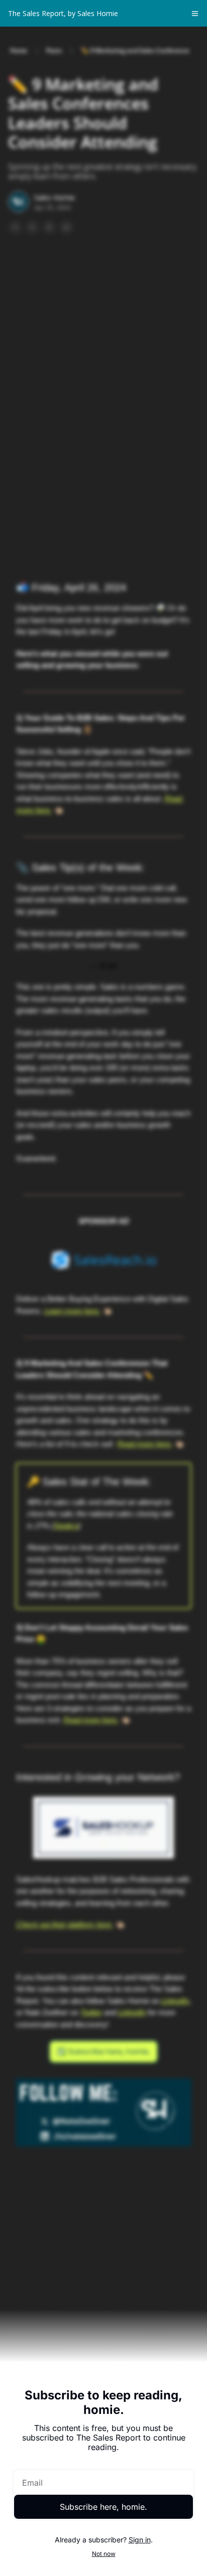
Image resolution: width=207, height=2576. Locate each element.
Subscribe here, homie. (103, 2507)
